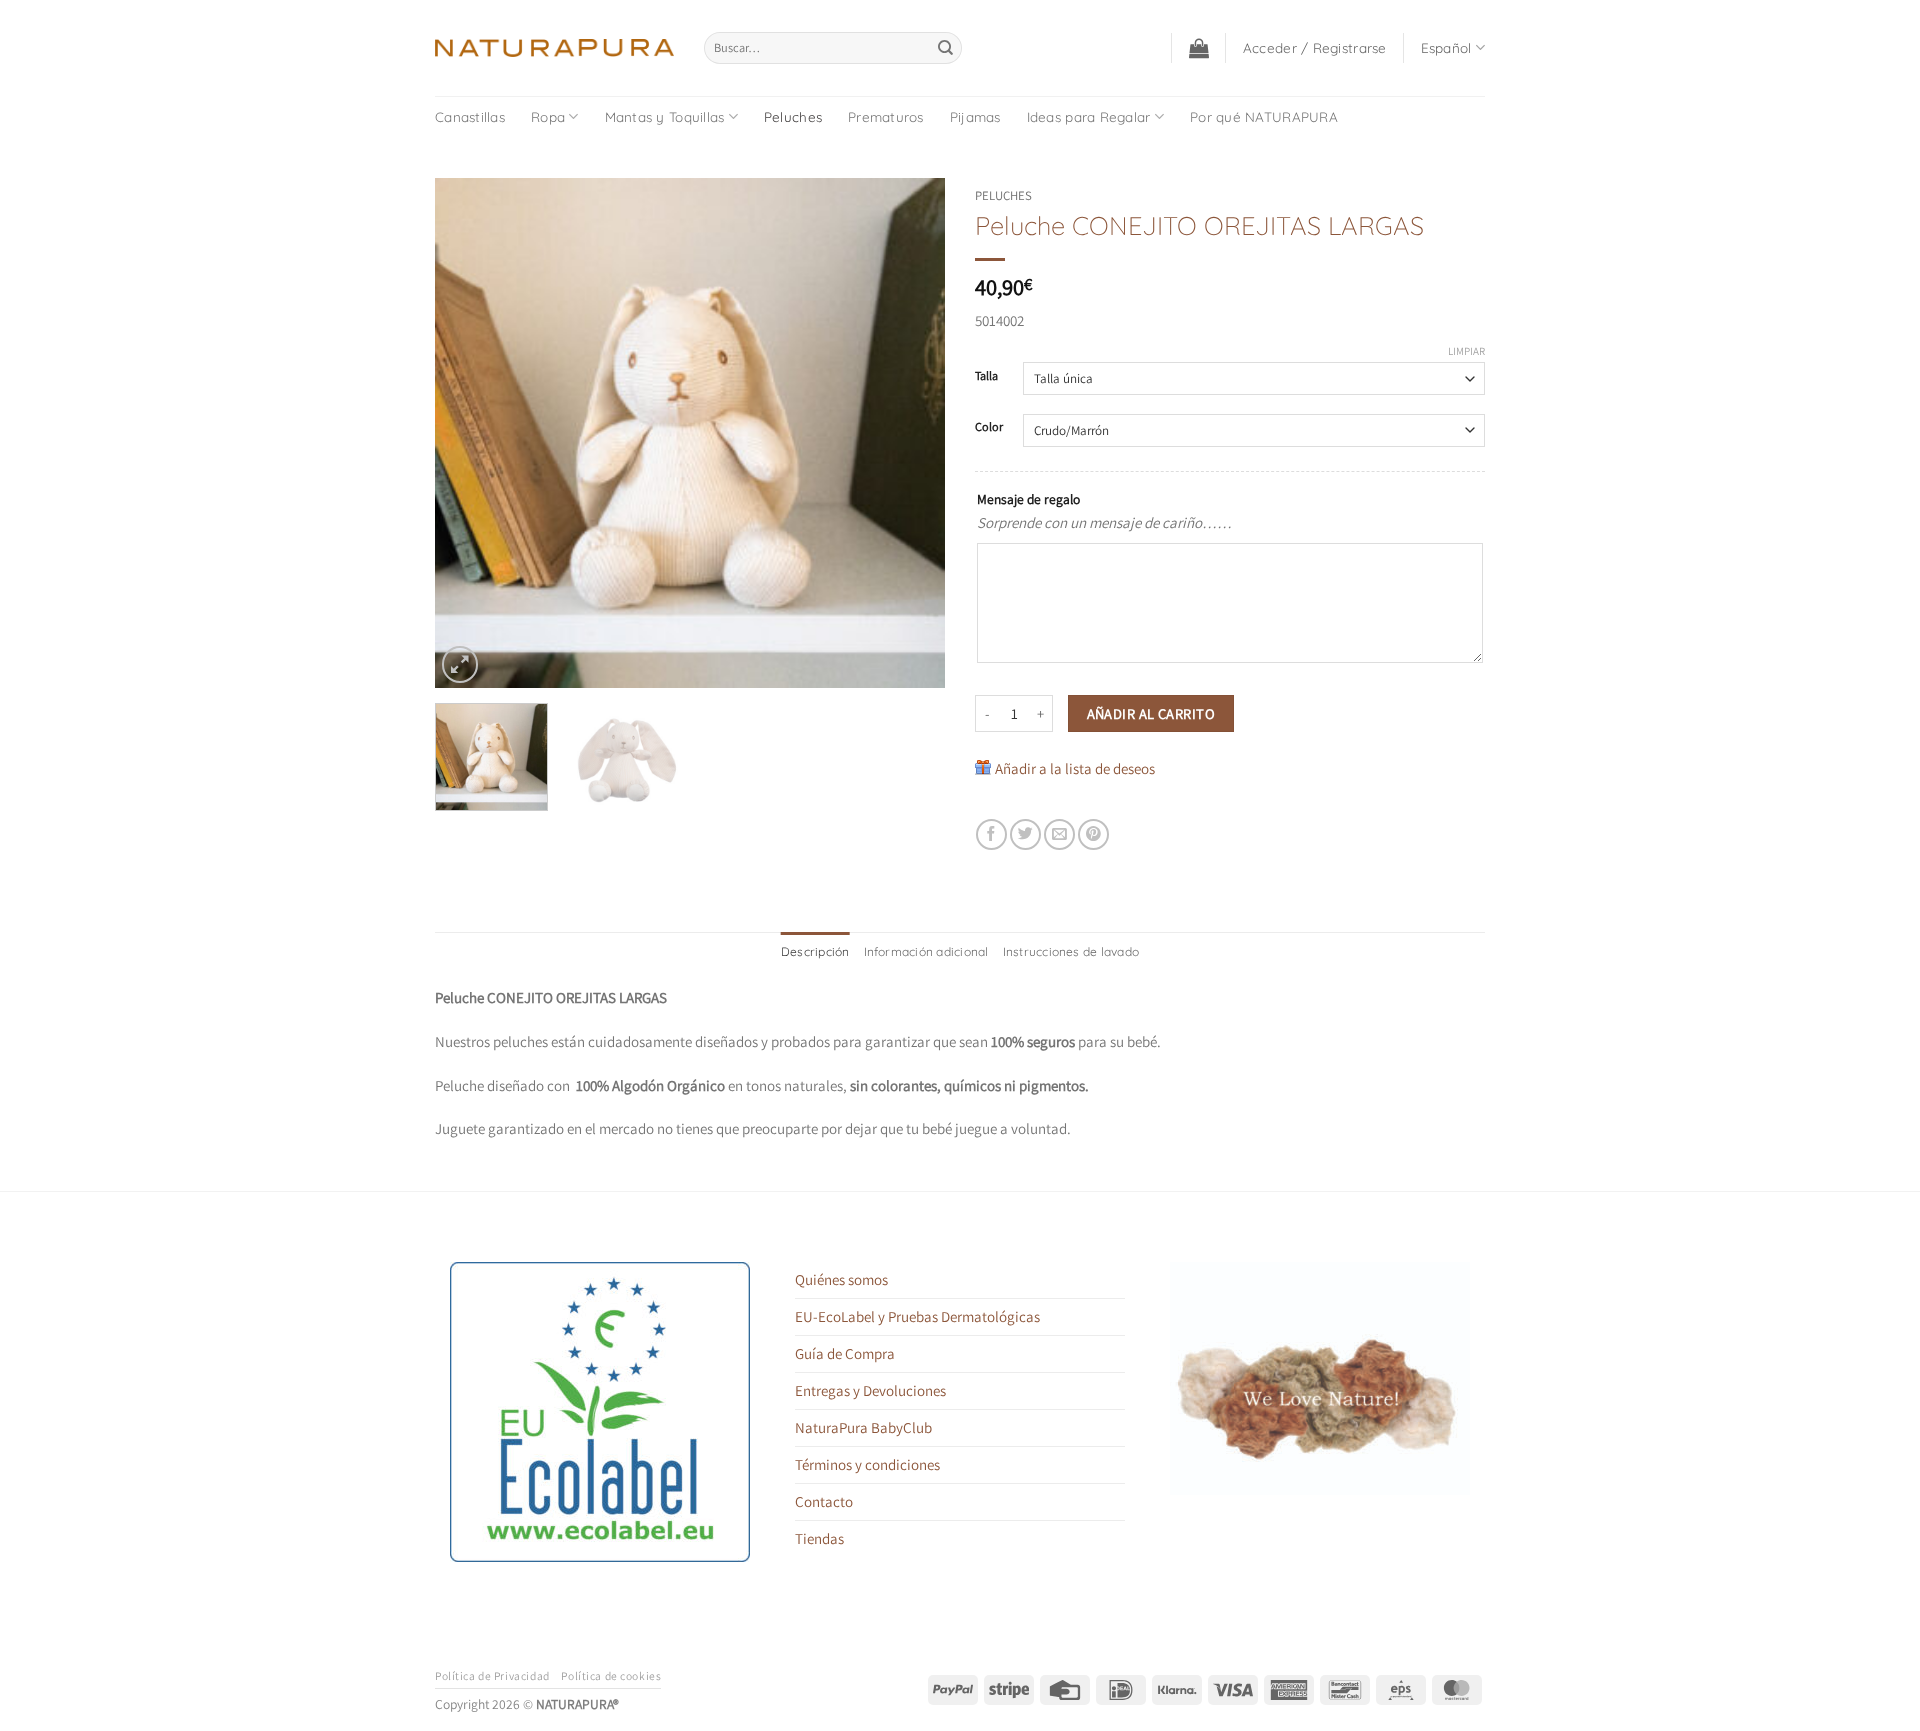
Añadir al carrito (1151, 713)
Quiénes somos (841, 1279)
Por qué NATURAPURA (1264, 116)
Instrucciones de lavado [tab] (1071, 951)
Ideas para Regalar (1089, 116)
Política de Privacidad (492, 1675)
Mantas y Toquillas (665, 116)
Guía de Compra (845, 1353)
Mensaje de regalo (1028, 499)
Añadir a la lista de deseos (1075, 768)
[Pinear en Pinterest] (1093, 834)
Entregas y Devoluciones (870, 1390)
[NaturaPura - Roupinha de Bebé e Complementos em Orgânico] (554, 48)
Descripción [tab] (815, 951)
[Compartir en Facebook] (991, 834)
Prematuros (886, 116)
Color (989, 427)
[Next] (910, 433)
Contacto (824, 1501)
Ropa (548, 116)
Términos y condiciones (867, 1464)
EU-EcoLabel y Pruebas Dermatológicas (917, 1316)
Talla (986, 376)
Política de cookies (611, 1675)
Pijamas (975, 116)
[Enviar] (945, 48)
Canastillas (470, 116)
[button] (1199, 48)
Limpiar (1466, 351)
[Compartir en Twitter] (1025, 834)
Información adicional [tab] (926, 951)
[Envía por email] (1059, 834)
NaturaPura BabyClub (863, 1427)
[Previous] (470, 433)
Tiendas (819, 1538)
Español (1446, 47)
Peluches (793, 116)
